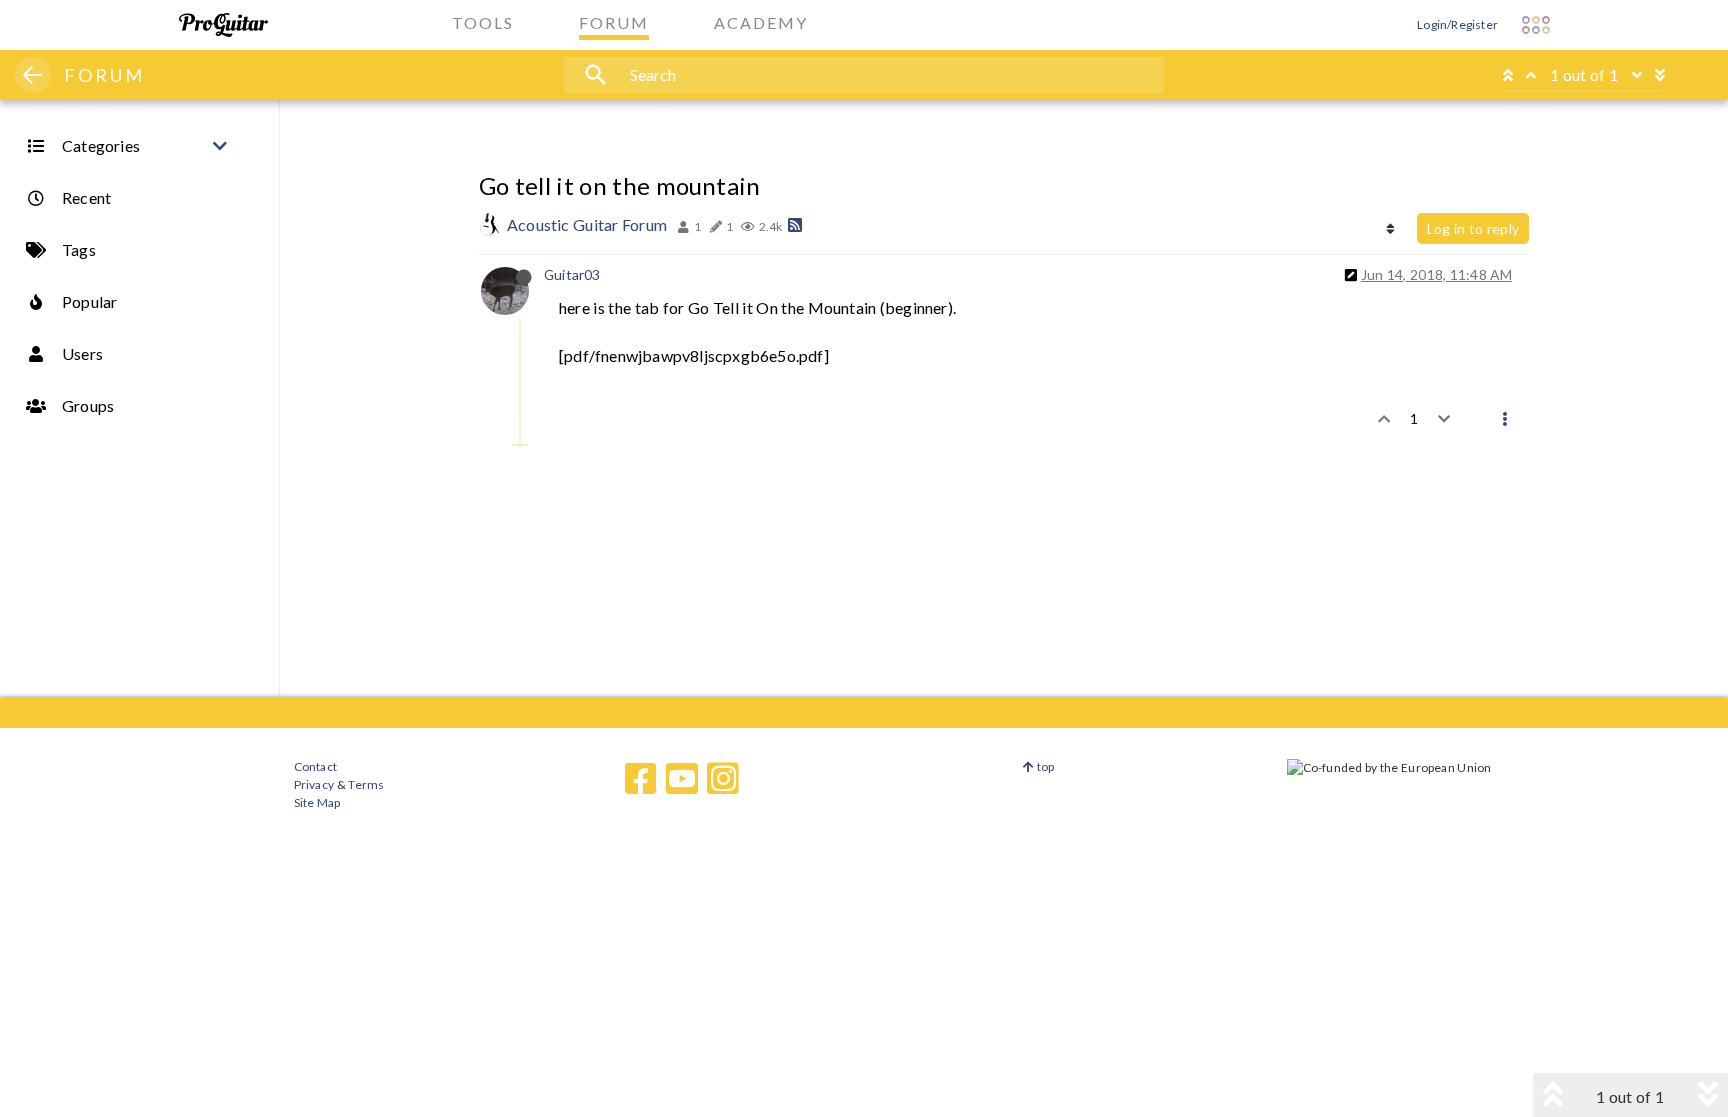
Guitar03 (572, 274)
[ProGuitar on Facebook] (641, 779)
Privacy (314, 784)
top (1044, 766)
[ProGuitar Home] (223, 25)
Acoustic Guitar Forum (587, 224)
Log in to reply (1473, 228)
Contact (315, 766)
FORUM (104, 75)
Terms (365, 784)
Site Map (317, 802)
